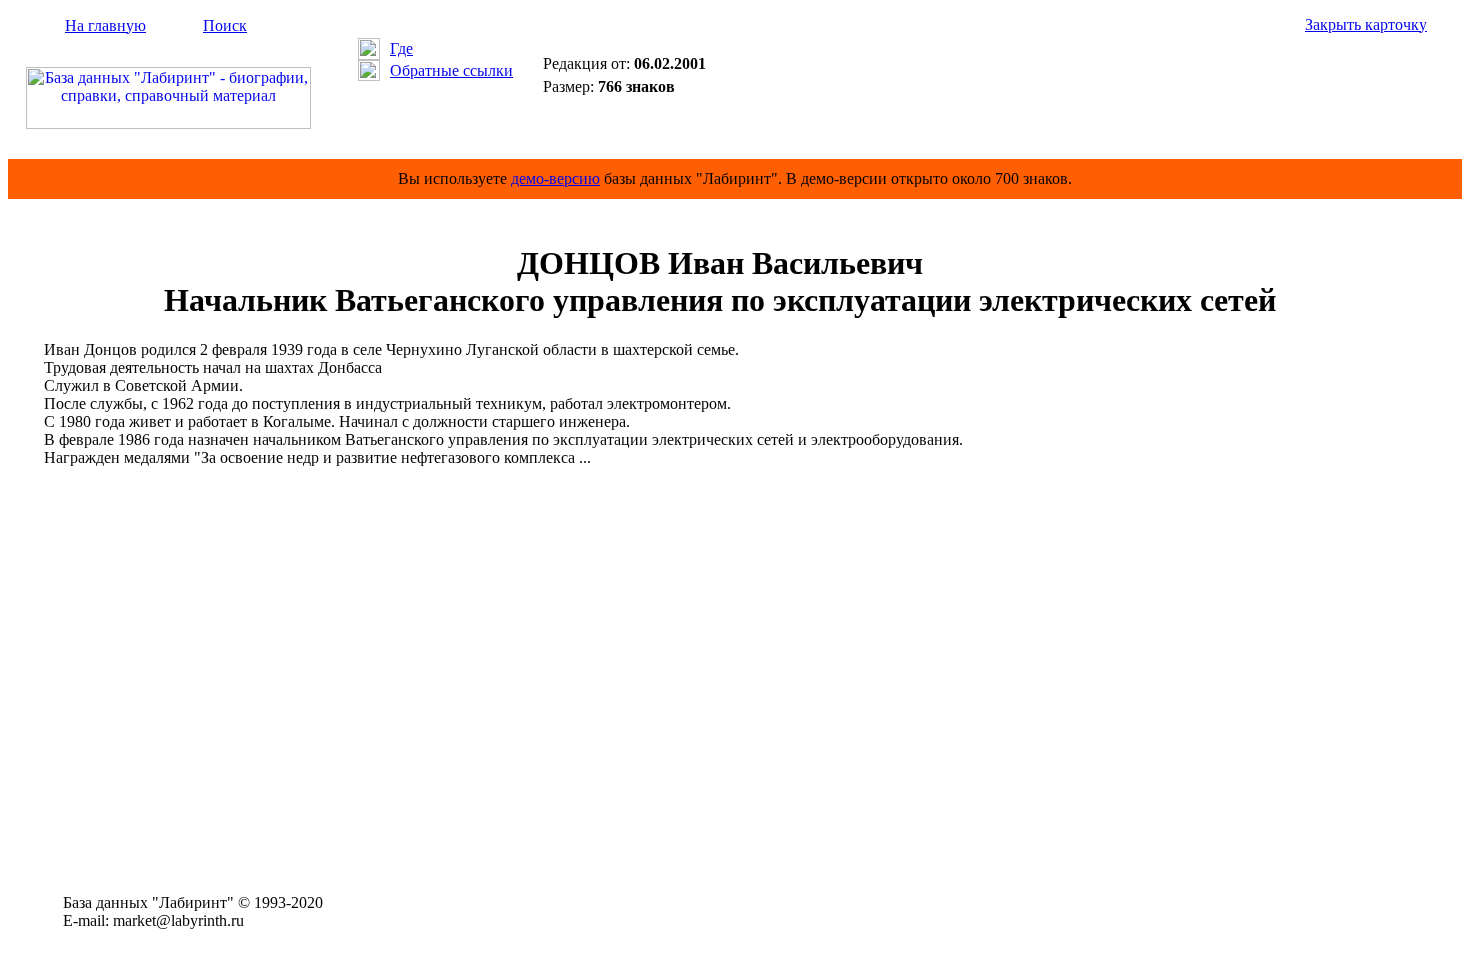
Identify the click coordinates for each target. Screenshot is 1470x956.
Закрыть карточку (1366, 24)
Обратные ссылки (451, 70)
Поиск (225, 25)
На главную (105, 25)
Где (401, 48)
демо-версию (555, 178)
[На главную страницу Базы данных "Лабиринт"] (168, 123)
